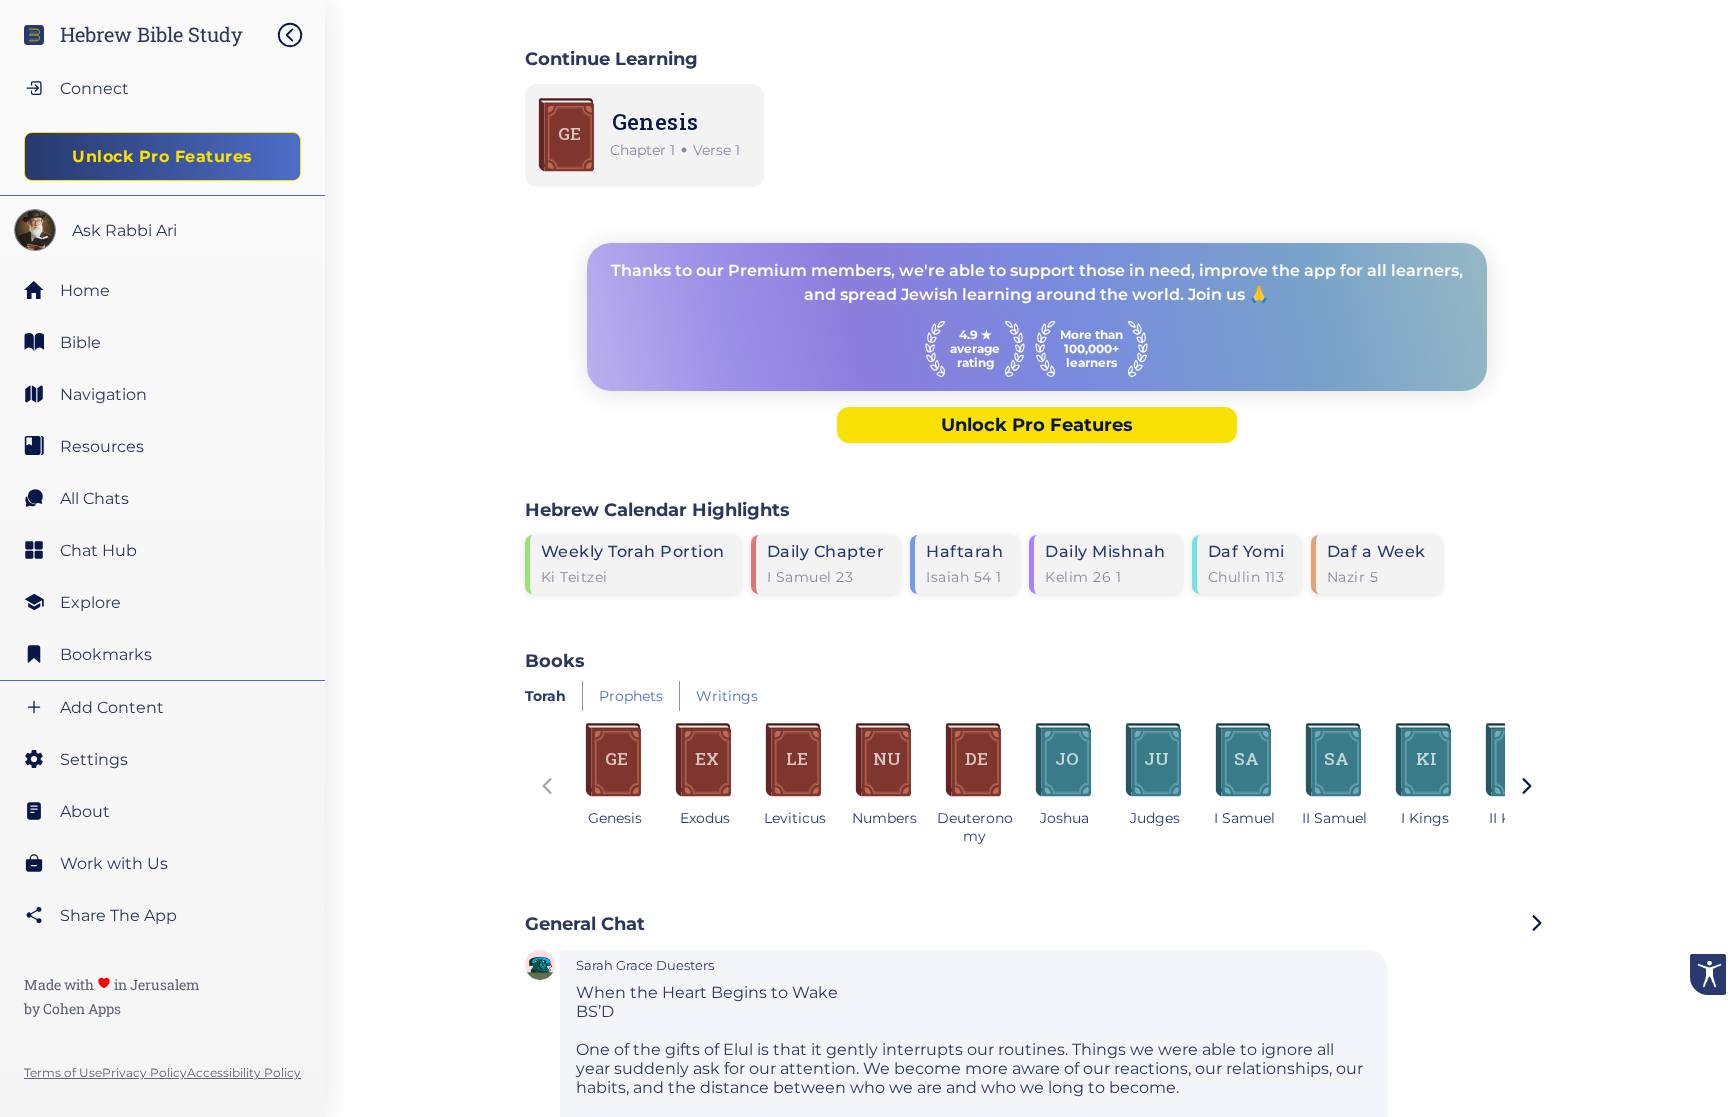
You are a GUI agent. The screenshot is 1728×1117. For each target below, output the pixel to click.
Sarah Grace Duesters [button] (645, 965)
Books (555, 660)
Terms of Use (63, 1072)
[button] (540, 967)
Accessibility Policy (244, 1072)
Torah (545, 696)
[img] (300, 35)
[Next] (1527, 788)
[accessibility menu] (1708, 974)
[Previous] (547, 788)
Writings (727, 696)
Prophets (631, 696)
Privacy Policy (144, 1072)
